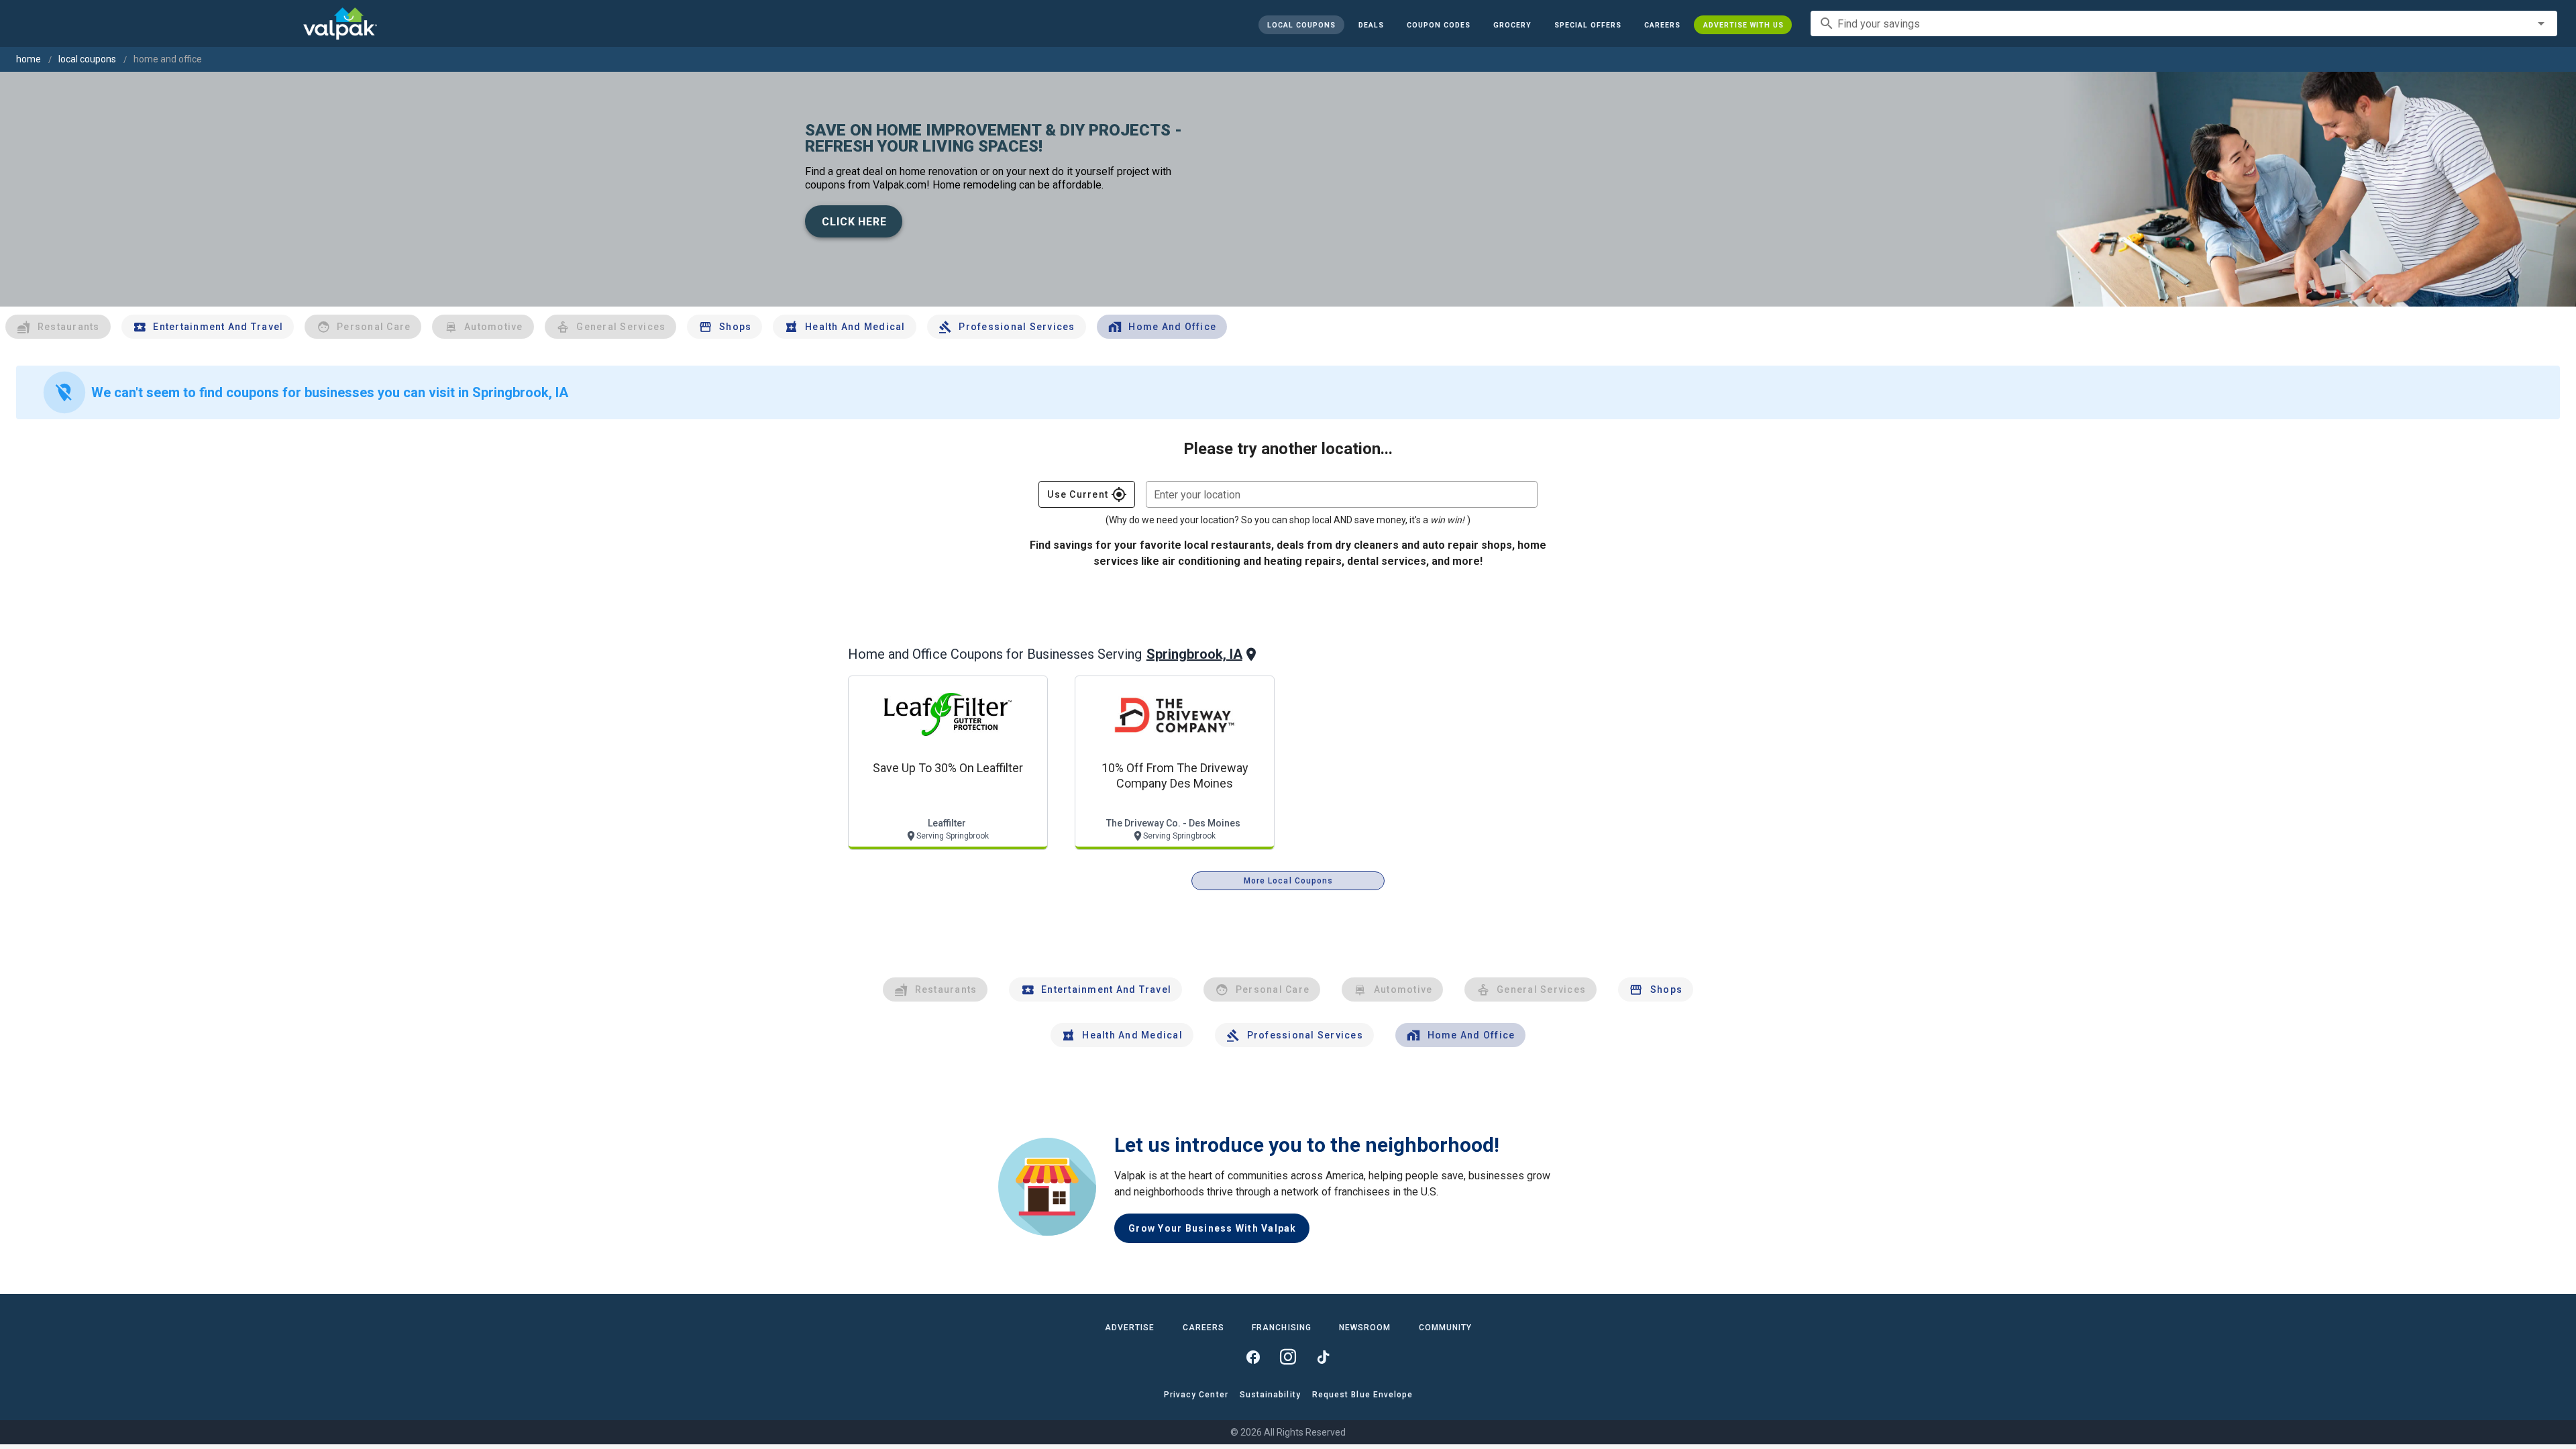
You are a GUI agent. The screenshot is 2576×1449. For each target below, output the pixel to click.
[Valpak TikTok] (1323, 1357)
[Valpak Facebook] (1253, 1357)
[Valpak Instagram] (1288, 1357)
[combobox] (2184, 23)
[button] (1587, 25)
